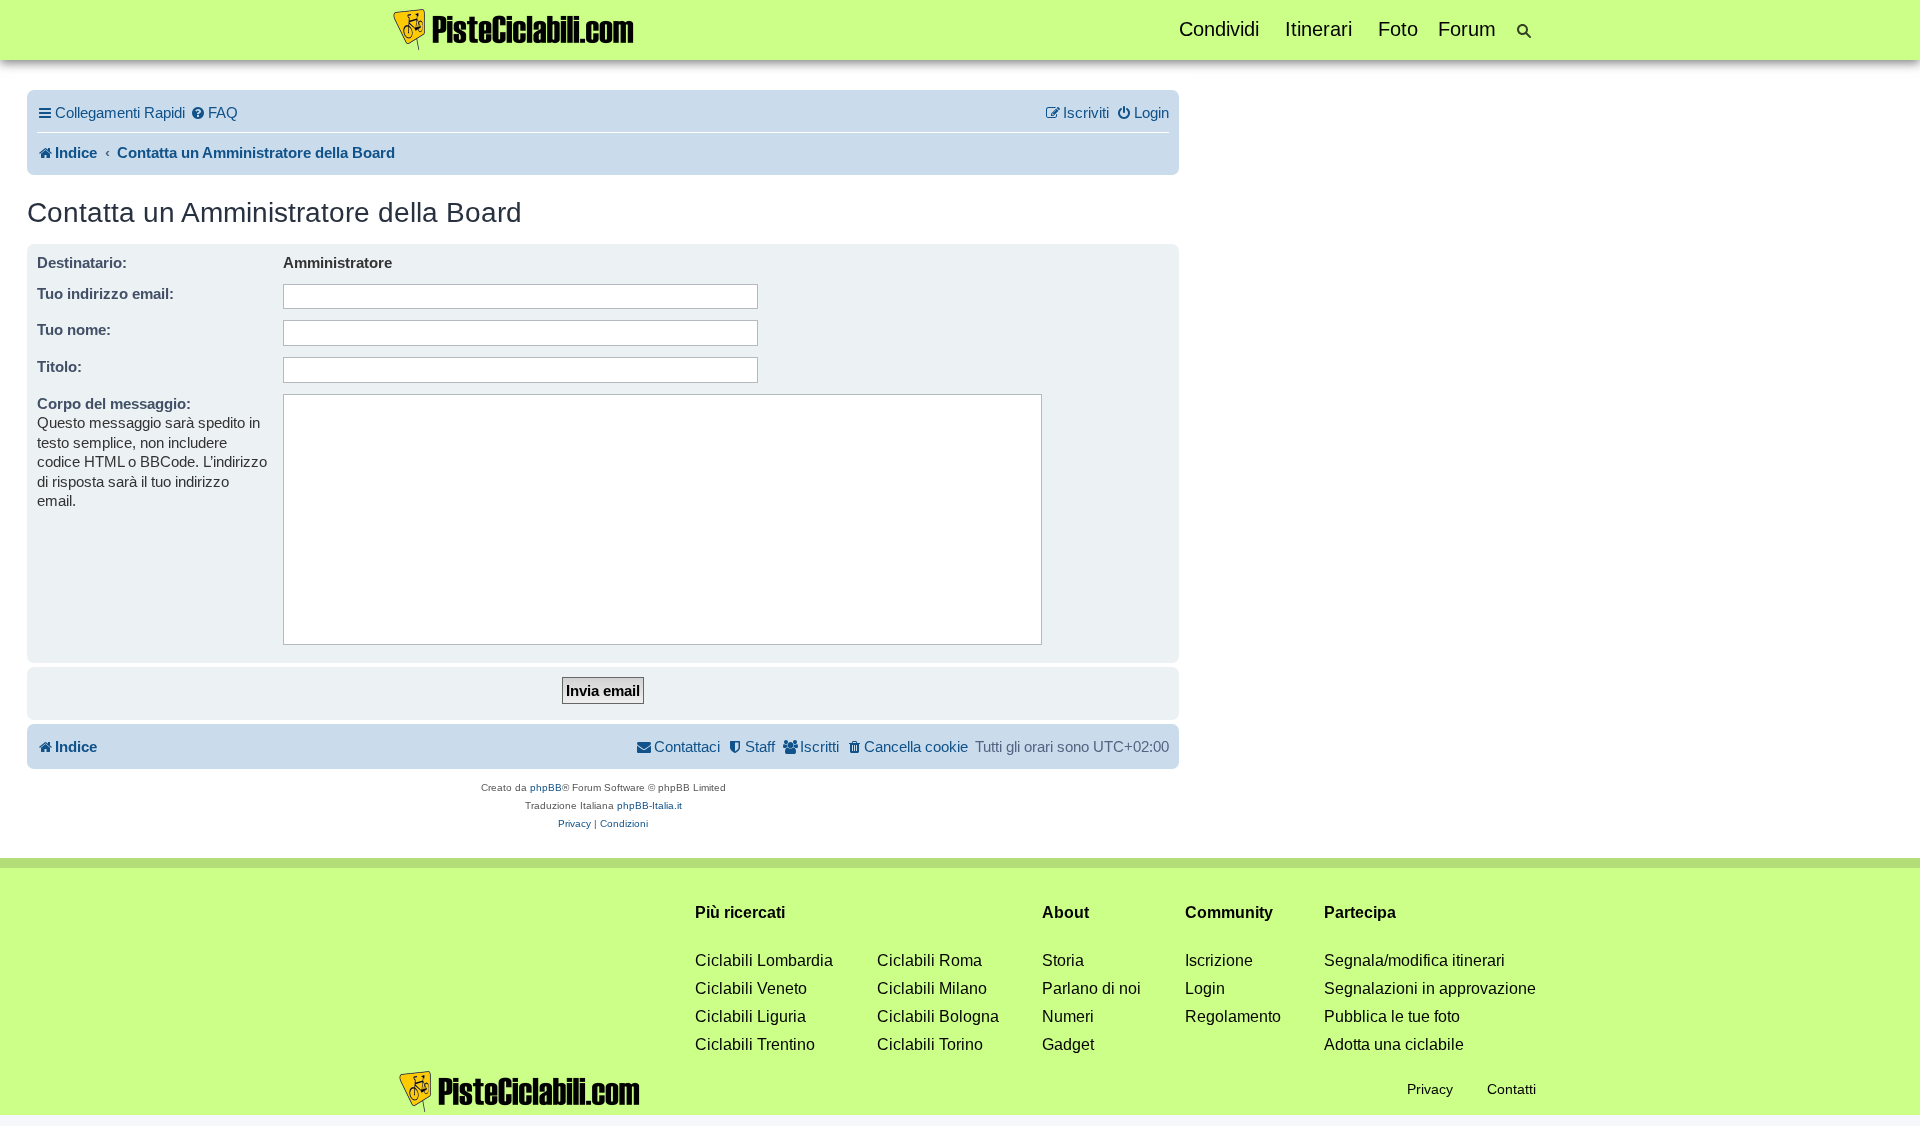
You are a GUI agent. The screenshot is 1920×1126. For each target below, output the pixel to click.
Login (1205, 988)
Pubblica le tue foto (1392, 1016)
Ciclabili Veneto (751, 988)
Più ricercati (740, 912)
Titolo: (59, 366)
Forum (1467, 29)
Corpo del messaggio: (114, 403)
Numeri (1068, 1016)
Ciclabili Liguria (750, 1016)
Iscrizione (1219, 960)
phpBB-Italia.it (649, 805)
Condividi (1219, 29)
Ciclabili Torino (930, 1044)
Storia (1063, 960)
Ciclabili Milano (932, 988)
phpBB (546, 787)
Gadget (1068, 1044)
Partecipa (1360, 912)
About (1065, 912)
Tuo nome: (74, 329)
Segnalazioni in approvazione (1430, 988)
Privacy (1430, 1089)
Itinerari (1318, 29)
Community (1229, 912)
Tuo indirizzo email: (105, 293)
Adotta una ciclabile (1394, 1044)
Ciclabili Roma (929, 960)
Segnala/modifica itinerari (1414, 960)
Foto (1398, 29)
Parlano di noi (1091, 988)
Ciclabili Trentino (755, 1044)
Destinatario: (82, 262)
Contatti (1511, 1089)
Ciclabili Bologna (938, 1016)
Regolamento (1233, 1016)
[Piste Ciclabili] (514, 28)
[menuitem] (214, 113)
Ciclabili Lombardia (764, 960)
